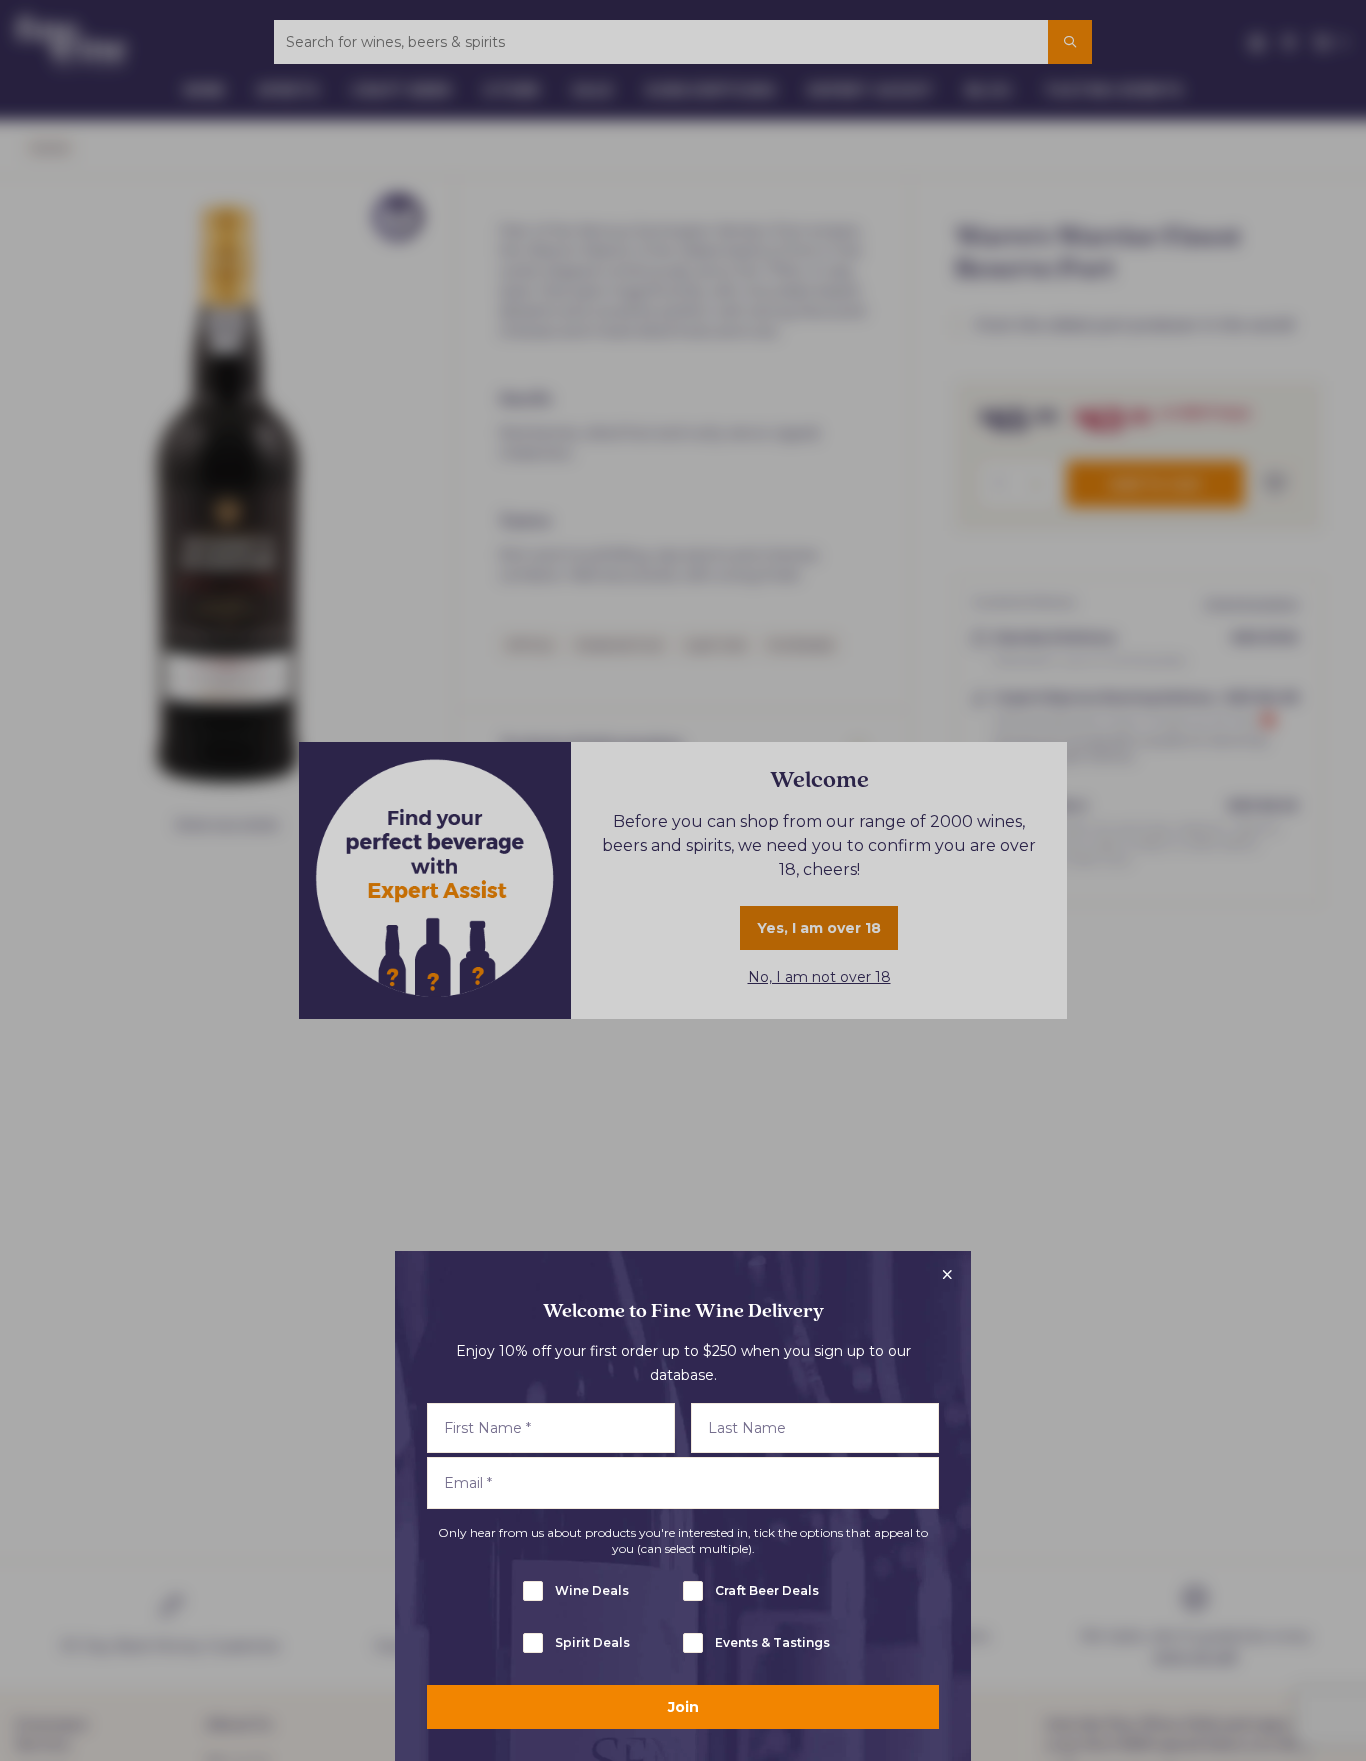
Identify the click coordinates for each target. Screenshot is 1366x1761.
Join (683, 1707)
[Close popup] (947, 1275)
